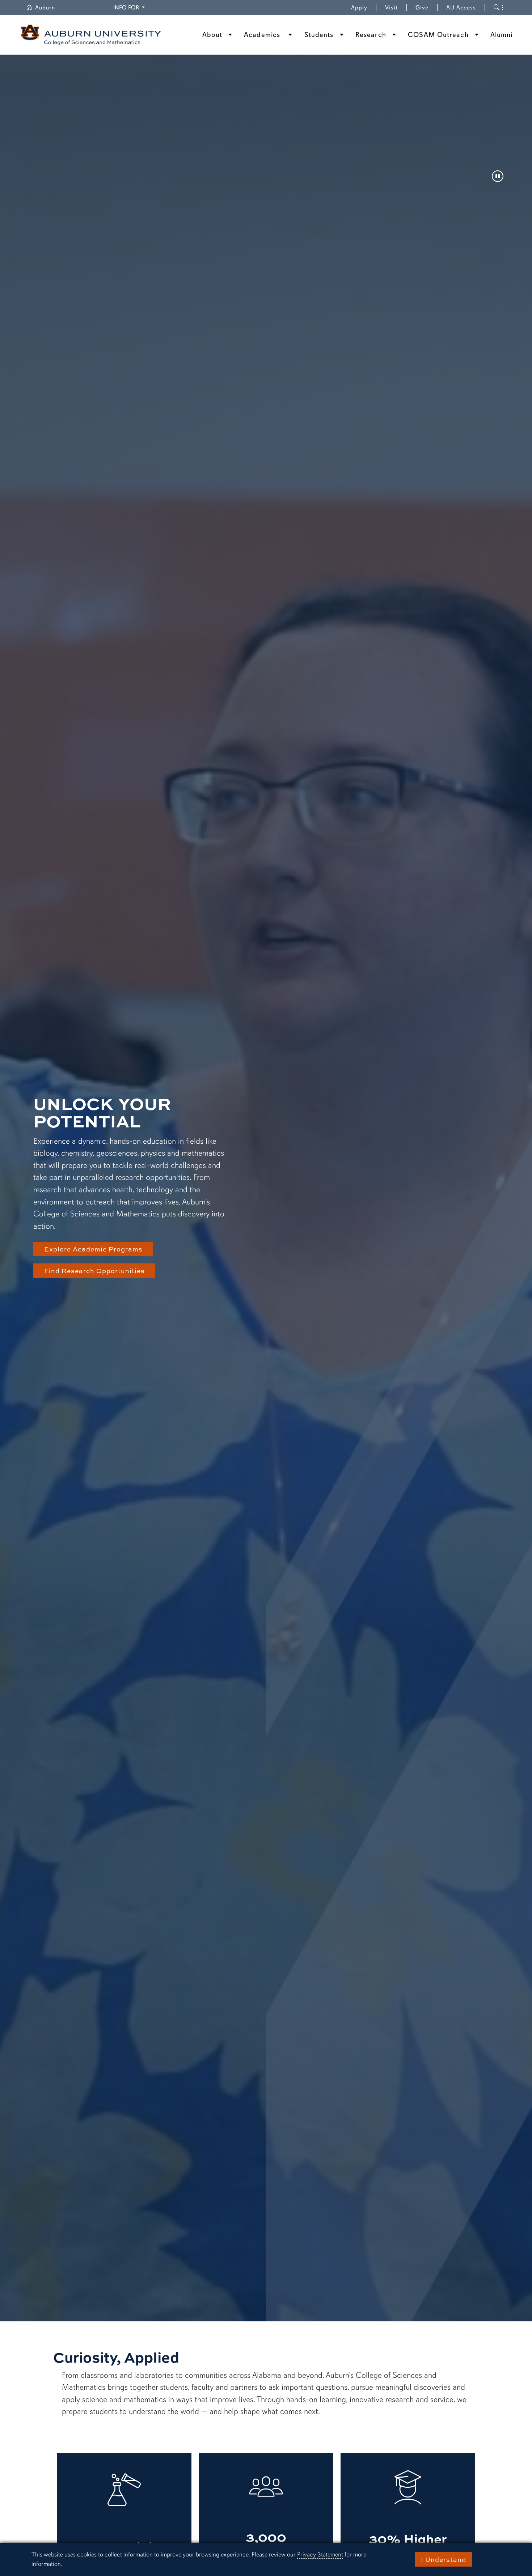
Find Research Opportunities (94, 1271)
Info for (130, 7)
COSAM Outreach (438, 35)
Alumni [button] (502, 35)
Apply (359, 8)
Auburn (49, 8)
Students (319, 35)
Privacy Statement (320, 2554)
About (212, 35)
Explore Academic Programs (93, 1249)
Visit (391, 8)
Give (427, 8)
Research (371, 35)
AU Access (461, 8)
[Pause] (498, 177)
